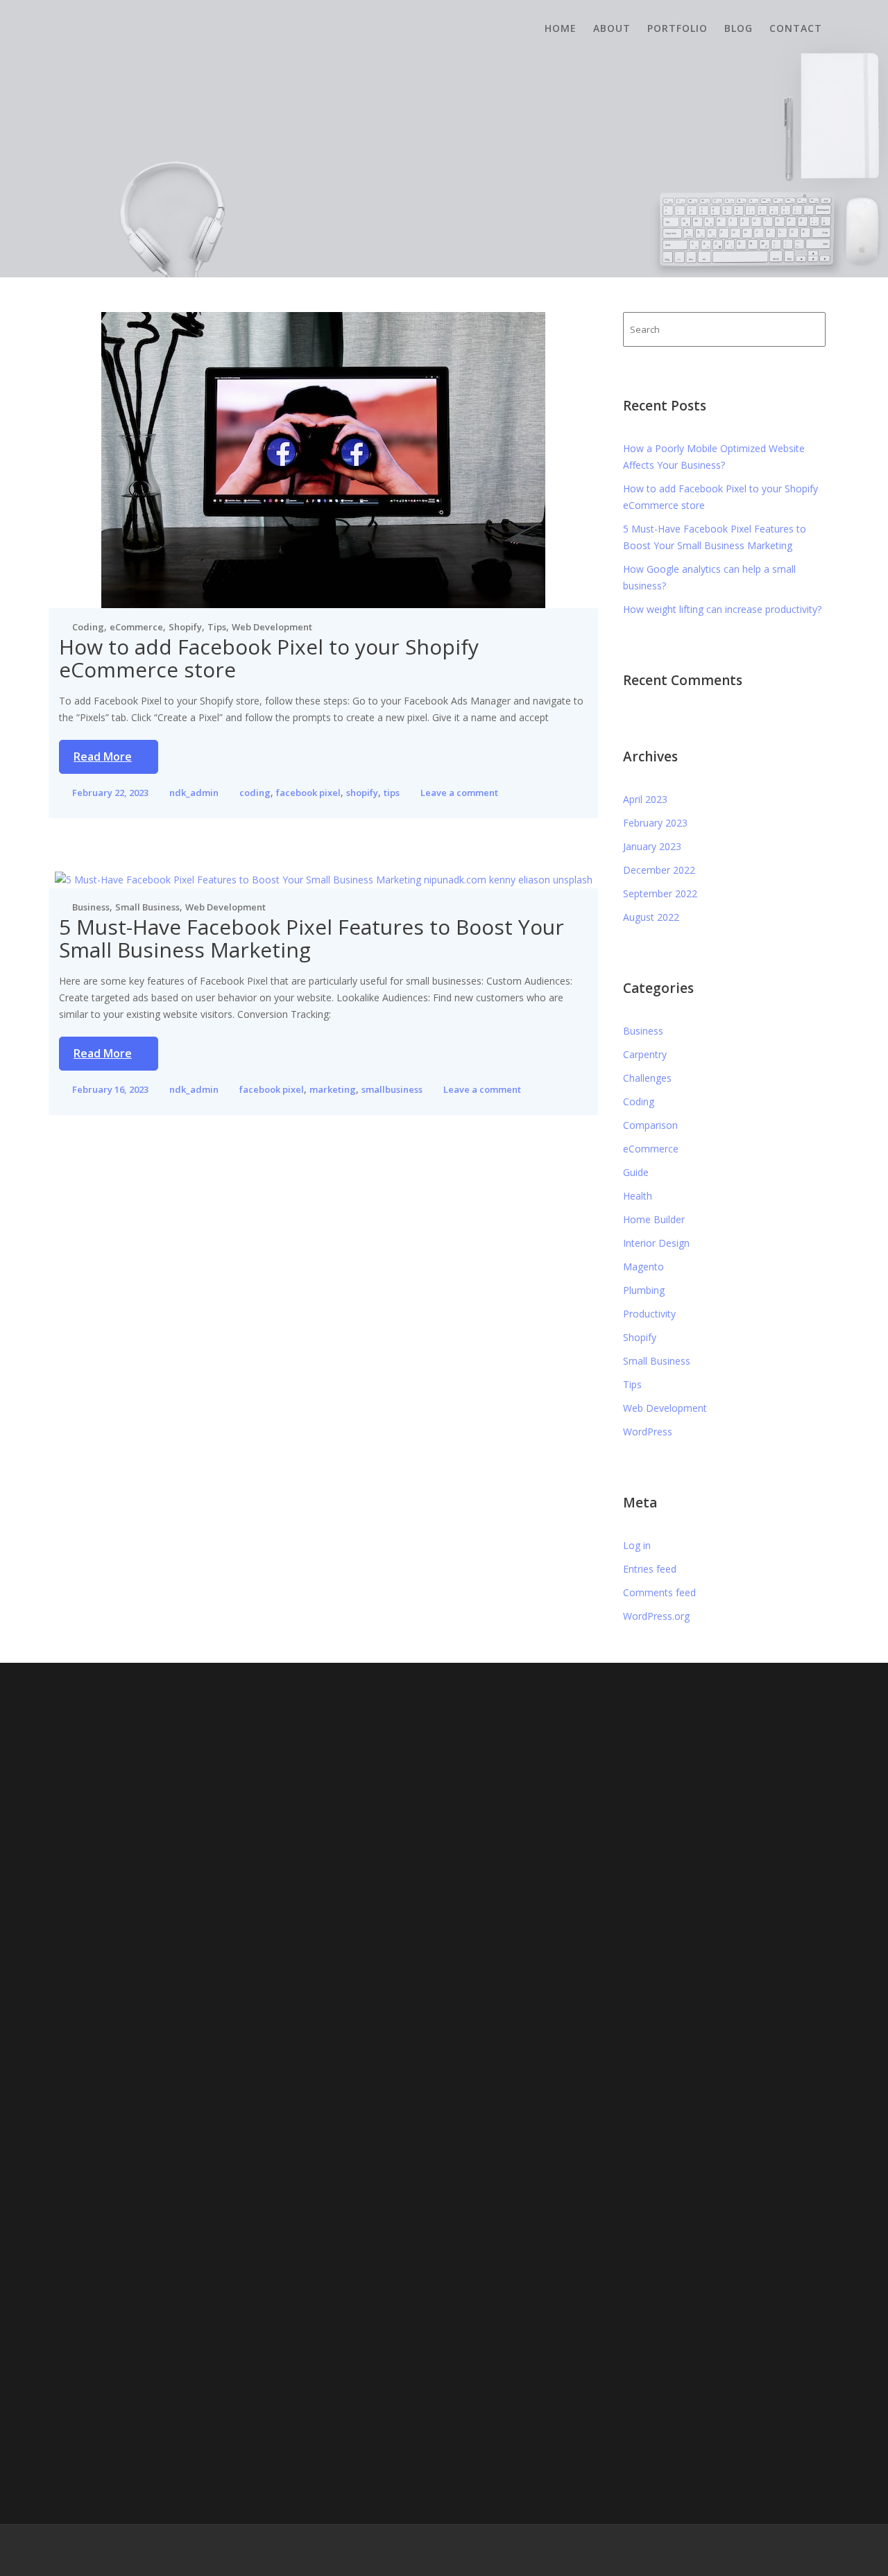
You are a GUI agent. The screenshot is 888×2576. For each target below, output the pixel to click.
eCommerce (136, 627)
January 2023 (652, 846)
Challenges (647, 1078)
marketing (333, 1089)
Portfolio (677, 28)
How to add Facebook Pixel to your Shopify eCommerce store (269, 658)
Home (561, 28)
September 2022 (660, 893)
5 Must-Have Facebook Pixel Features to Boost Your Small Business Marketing (311, 938)
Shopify (185, 627)
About (612, 28)
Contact (796, 28)
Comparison (650, 1125)
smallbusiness (392, 1089)
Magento (643, 1267)
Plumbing (644, 1290)
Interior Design (656, 1243)
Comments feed (659, 1592)
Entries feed (650, 1569)
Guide (636, 1172)
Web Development (272, 627)
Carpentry (645, 1054)
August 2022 (651, 917)
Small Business (147, 907)
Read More (103, 757)
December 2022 (659, 870)
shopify (362, 793)
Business (91, 907)
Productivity (649, 1314)
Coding (88, 627)
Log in (637, 1545)
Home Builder (654, 1219)
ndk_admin (194, 793)
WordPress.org (656, 1616)
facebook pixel (308, 793)
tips (392, 793)
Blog (738, 28)
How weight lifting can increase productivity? (722, 609)
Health (638, 1196)
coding (255, 793)
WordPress (648, 1432)
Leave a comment (459, 793)
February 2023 (655, 823)
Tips (217, 627)
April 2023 (645, 799)
